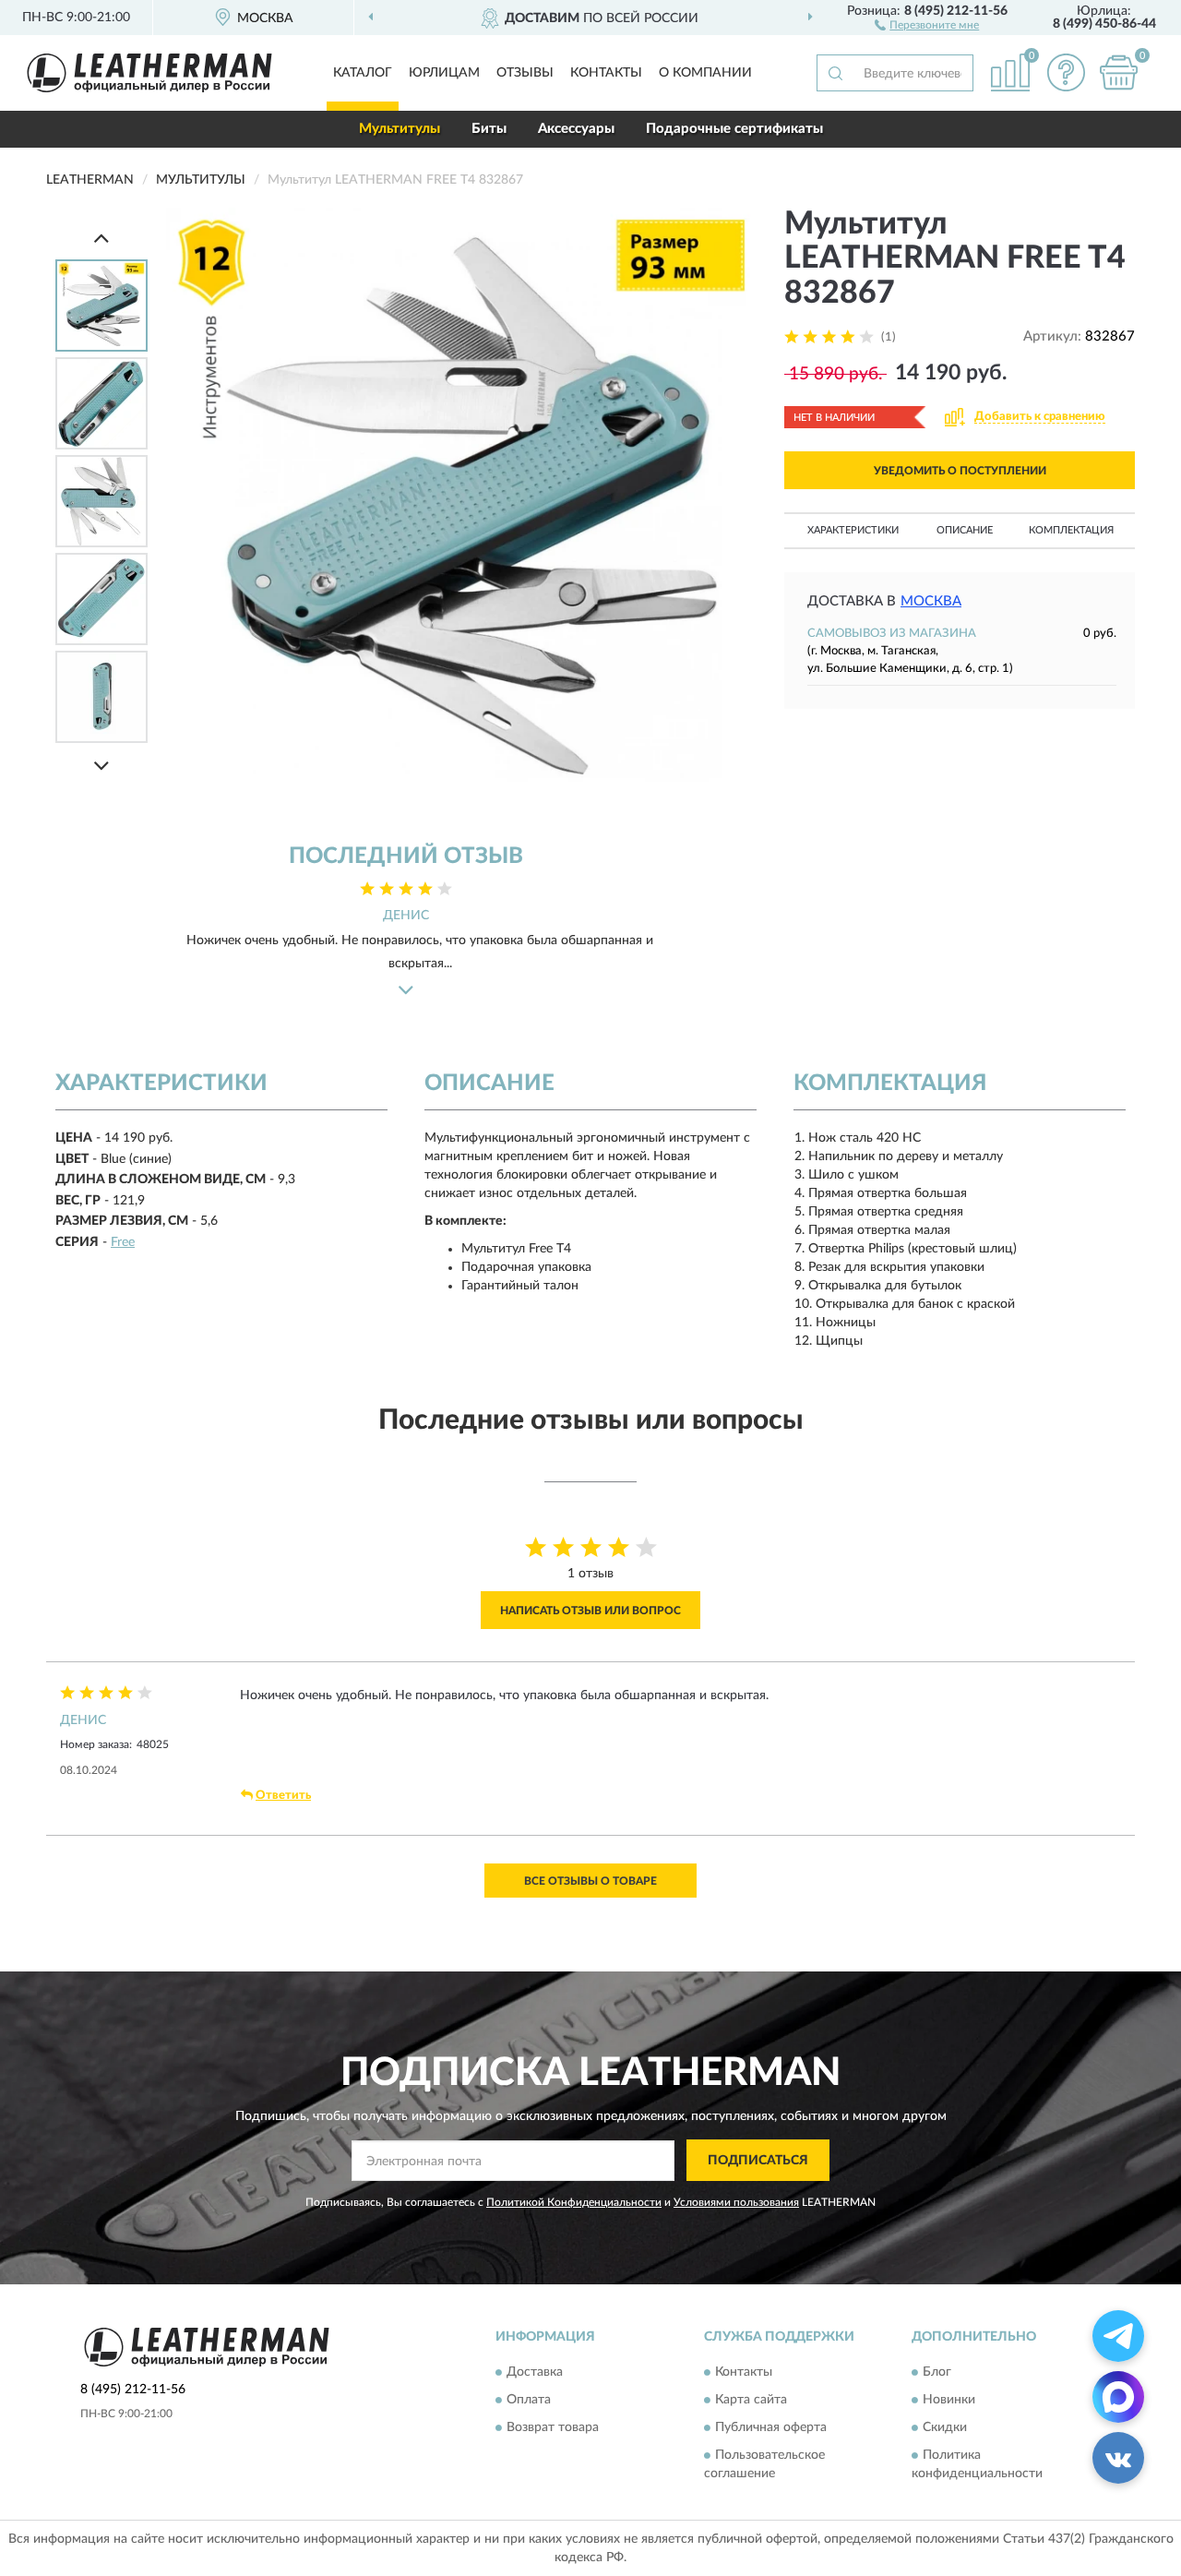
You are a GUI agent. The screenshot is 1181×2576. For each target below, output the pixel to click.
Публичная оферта (771, 2428)
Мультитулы (400, 129)
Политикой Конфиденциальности (574, 2202)
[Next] (101, 766)
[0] (1118, 72)
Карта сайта (751, 2401)
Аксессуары (576, 129)
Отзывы (525, 73)
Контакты (606, 73)
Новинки (949, 2401)
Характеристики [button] (853, 530)
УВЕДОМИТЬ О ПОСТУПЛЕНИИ (960, 471)
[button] (927, 24)
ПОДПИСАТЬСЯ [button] (758, 2161)
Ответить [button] (283, 1796)
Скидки (945, 2428)
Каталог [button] (363, 73)
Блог (937, 2373)
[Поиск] (835, 73)
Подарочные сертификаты (734, 129)
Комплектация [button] (1071, 530)
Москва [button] (931, 601)
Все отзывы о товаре (590, 1881)
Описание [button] (965, 530)
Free (123, 1242)
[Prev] (101, 238)
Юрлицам (444, 73)
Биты (489, 129)
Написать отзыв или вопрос (590, 1611)
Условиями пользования (736, 2202)
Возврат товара (553, 2428)
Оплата (529, 2401)
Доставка (535, 2373)
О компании (705, 73)
